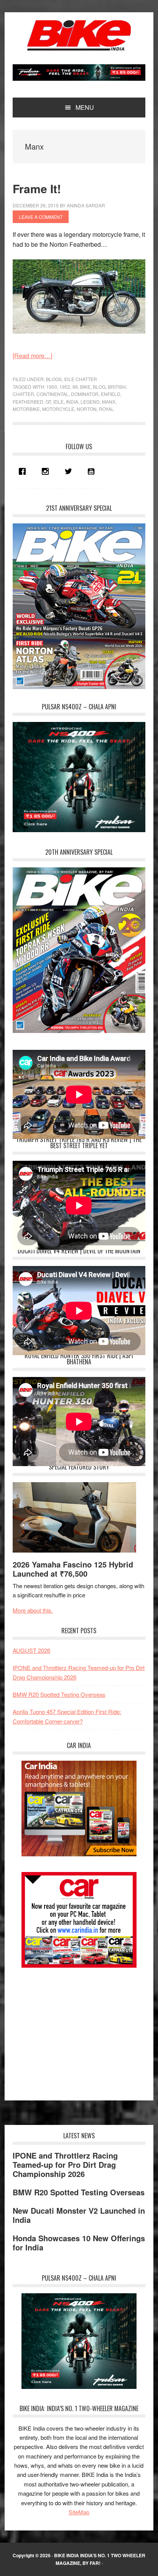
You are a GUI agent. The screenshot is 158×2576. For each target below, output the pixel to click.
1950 (52, 387)
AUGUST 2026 (31, 1650)
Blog (99, 387)
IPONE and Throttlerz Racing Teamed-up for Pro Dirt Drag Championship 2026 (65, 2165)
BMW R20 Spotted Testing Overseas (59, 1694)
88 (75, 387)
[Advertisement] (70, 2030)
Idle (58, 402)
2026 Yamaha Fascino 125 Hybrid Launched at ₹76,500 (73, 1569)
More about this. (33, 1610)
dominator (85, 394)
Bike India (79, 35)
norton (87, 409)
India (72, 402)
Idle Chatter (81, 379)
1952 (65, 387)
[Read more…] (32, 356)
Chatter (23, 394)
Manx (109, 402)
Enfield (111, 394)
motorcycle (58, 409)
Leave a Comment (41, 217)
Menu (85, 107)
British (117, 387)
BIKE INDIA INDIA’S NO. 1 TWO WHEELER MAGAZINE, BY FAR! (100, 2559)
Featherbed (28, 402)
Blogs (54, 379)
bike (85, 387)
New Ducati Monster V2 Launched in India (79, 2215)
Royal (106, 409)
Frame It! (37, 188)
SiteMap (79, 2512)
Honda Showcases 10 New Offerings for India (79, 2243)
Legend (90, 402)
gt (48, 402)
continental (53, 394)
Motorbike (26, 409)
